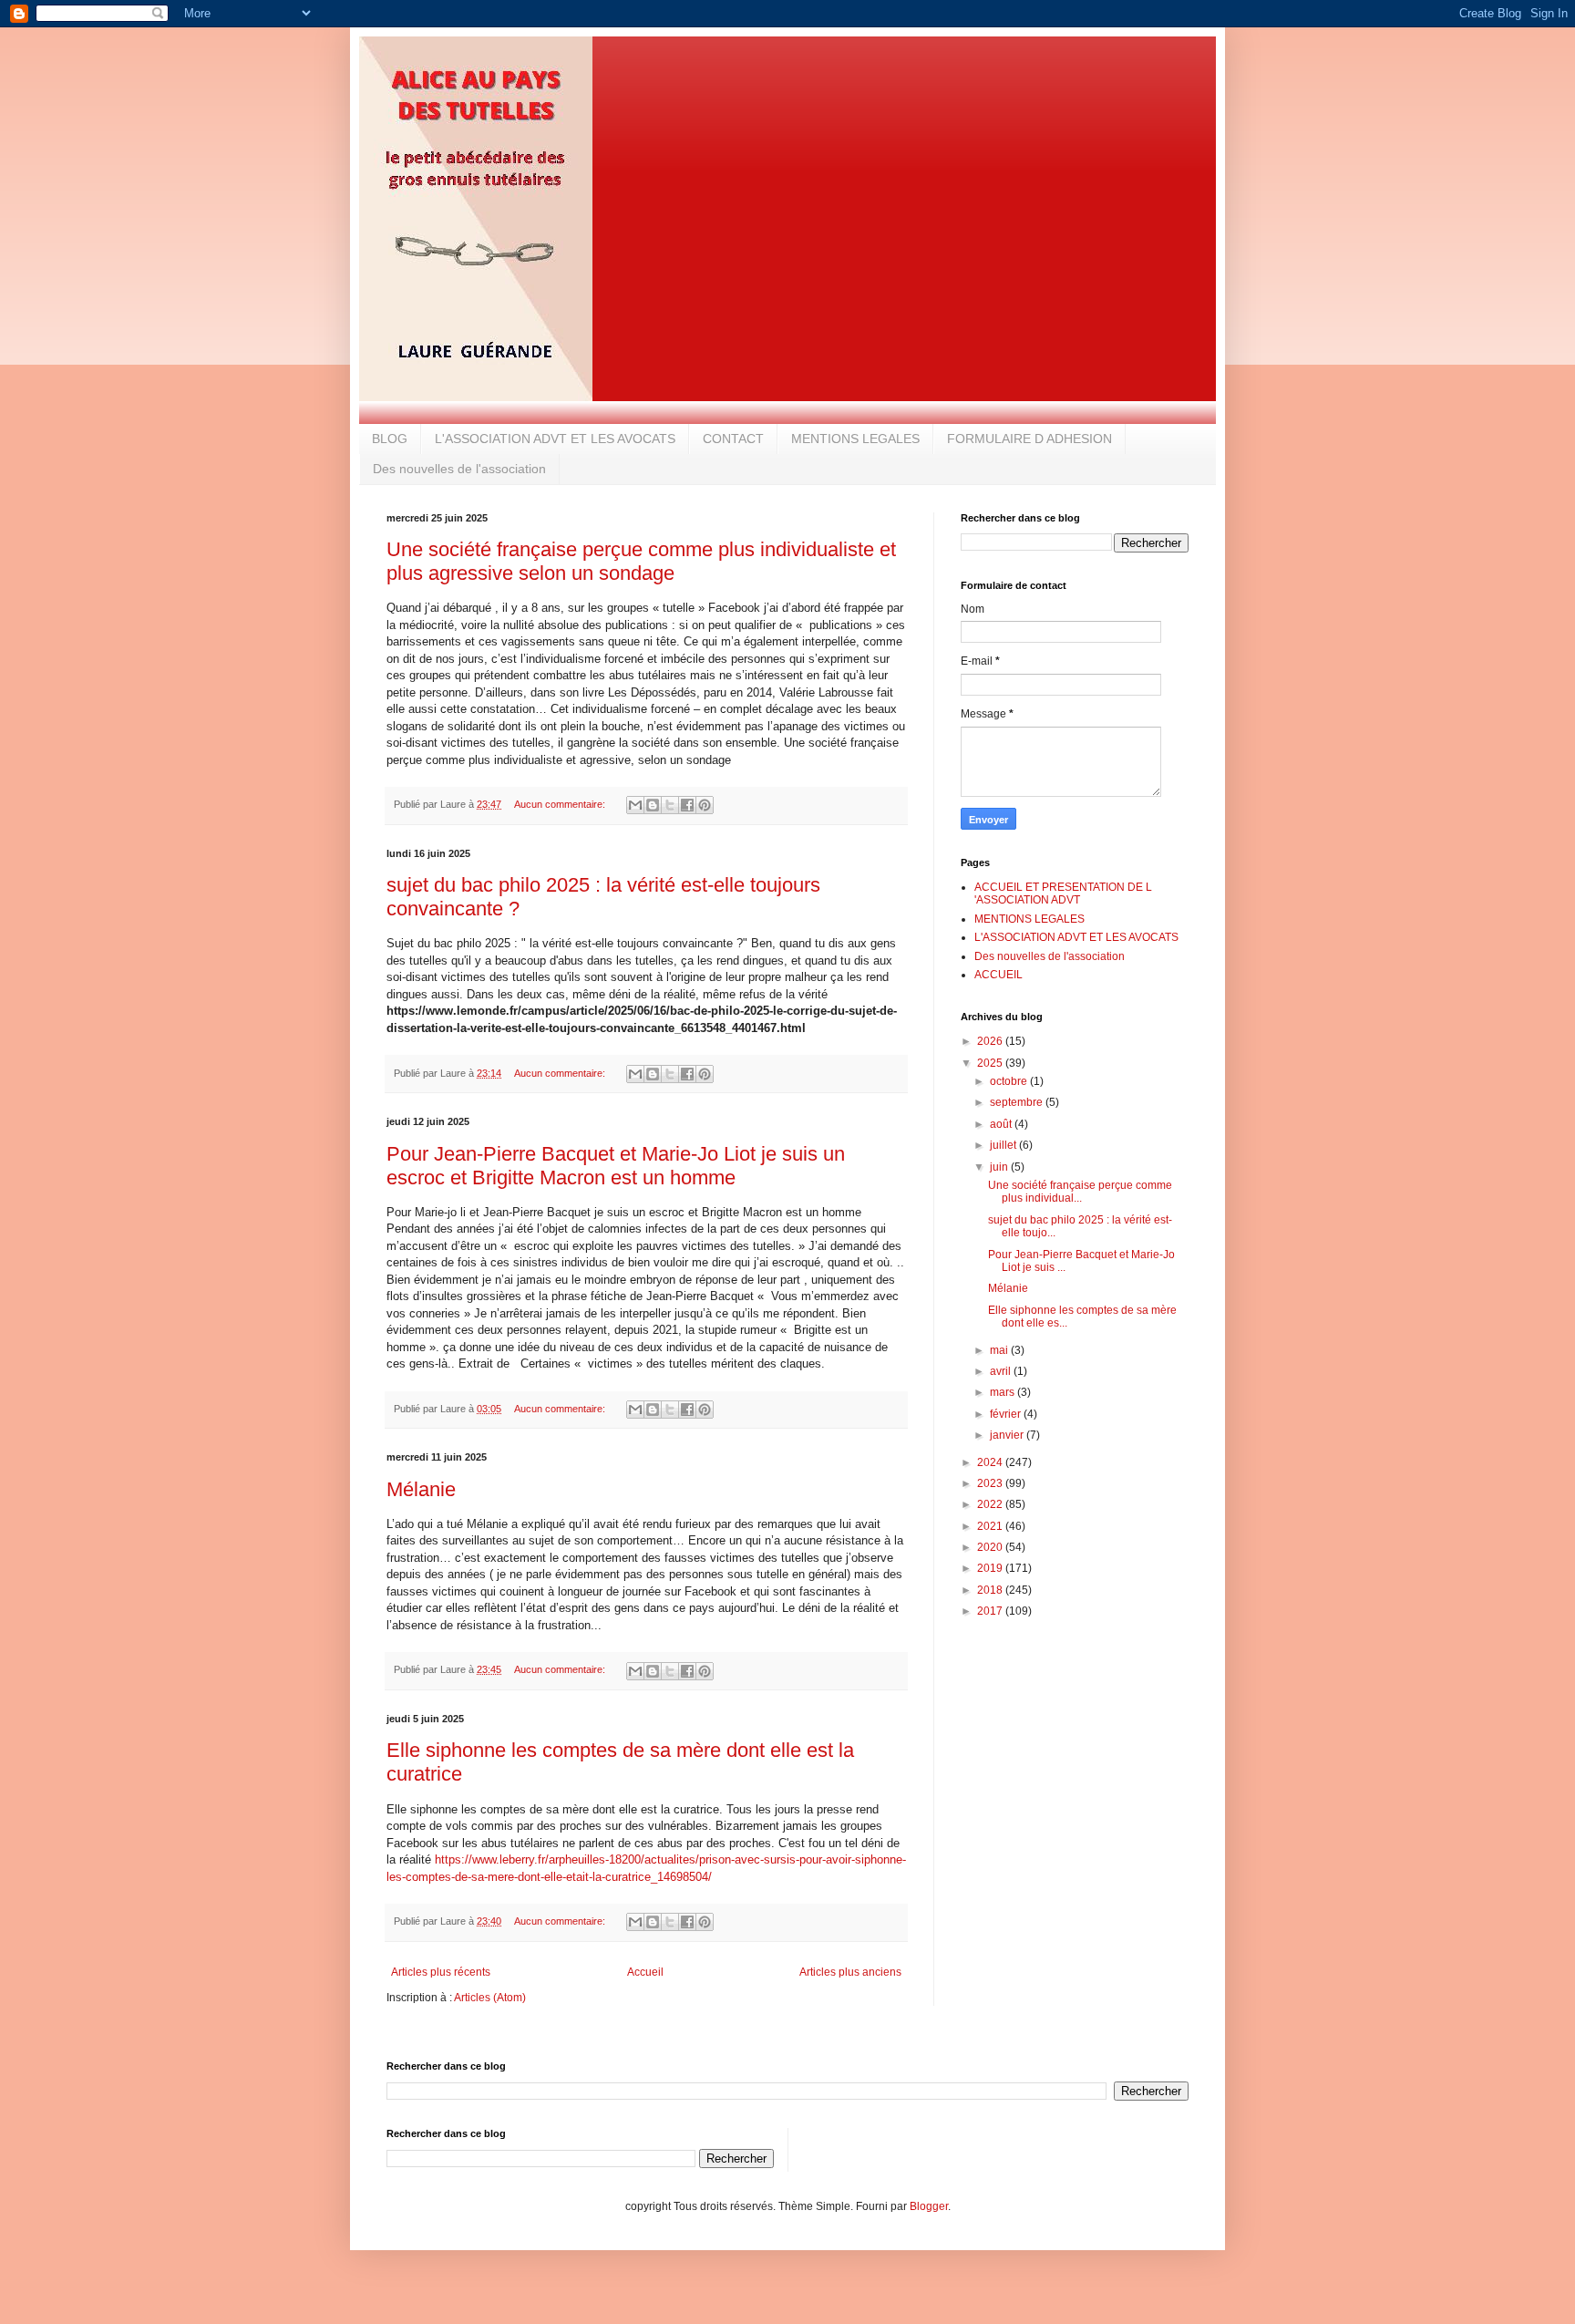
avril (1002, 1371)
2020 (991, 1547)
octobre (1010, 1081)
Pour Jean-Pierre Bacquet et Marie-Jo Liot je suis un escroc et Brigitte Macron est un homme (616, 1166)
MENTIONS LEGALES (855, 439)
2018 (991, 1590)
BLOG (390, 439)
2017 (991, 1611)
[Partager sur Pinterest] (705, 805)
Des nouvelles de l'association (459, 469)
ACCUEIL (999, 975)
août (1002, 1124)
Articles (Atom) (490, 1998)
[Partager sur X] (670, 805)
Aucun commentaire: (561, 804)
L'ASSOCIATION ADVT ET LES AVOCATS (555, 439)
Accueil (645, 1972)
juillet (1004, 1145)
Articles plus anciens (850, 1972)
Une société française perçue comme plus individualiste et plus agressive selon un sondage (641, 561)
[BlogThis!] (653, 805)
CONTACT (733, 439)
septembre (1018, 1102)
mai (1000, 1350)
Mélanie (421, 1489)
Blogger (929, 2206)
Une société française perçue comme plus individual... (1080, 1192)
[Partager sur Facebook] (687, 805)
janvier (1008, 1435)
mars (1004, 1392)
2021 (991, 1526)
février (1007, 1414)
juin (1000, 1167)
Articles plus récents (441, 1972)
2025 (991, 1063)
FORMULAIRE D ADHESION (1029, 439)
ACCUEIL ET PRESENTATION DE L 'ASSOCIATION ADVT (1063, 893)
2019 (991, 1568)
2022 (991, 1504)
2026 (991, 1041)
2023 (991, 1483)
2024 (991, 1462)
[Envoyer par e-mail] (635, 805)
